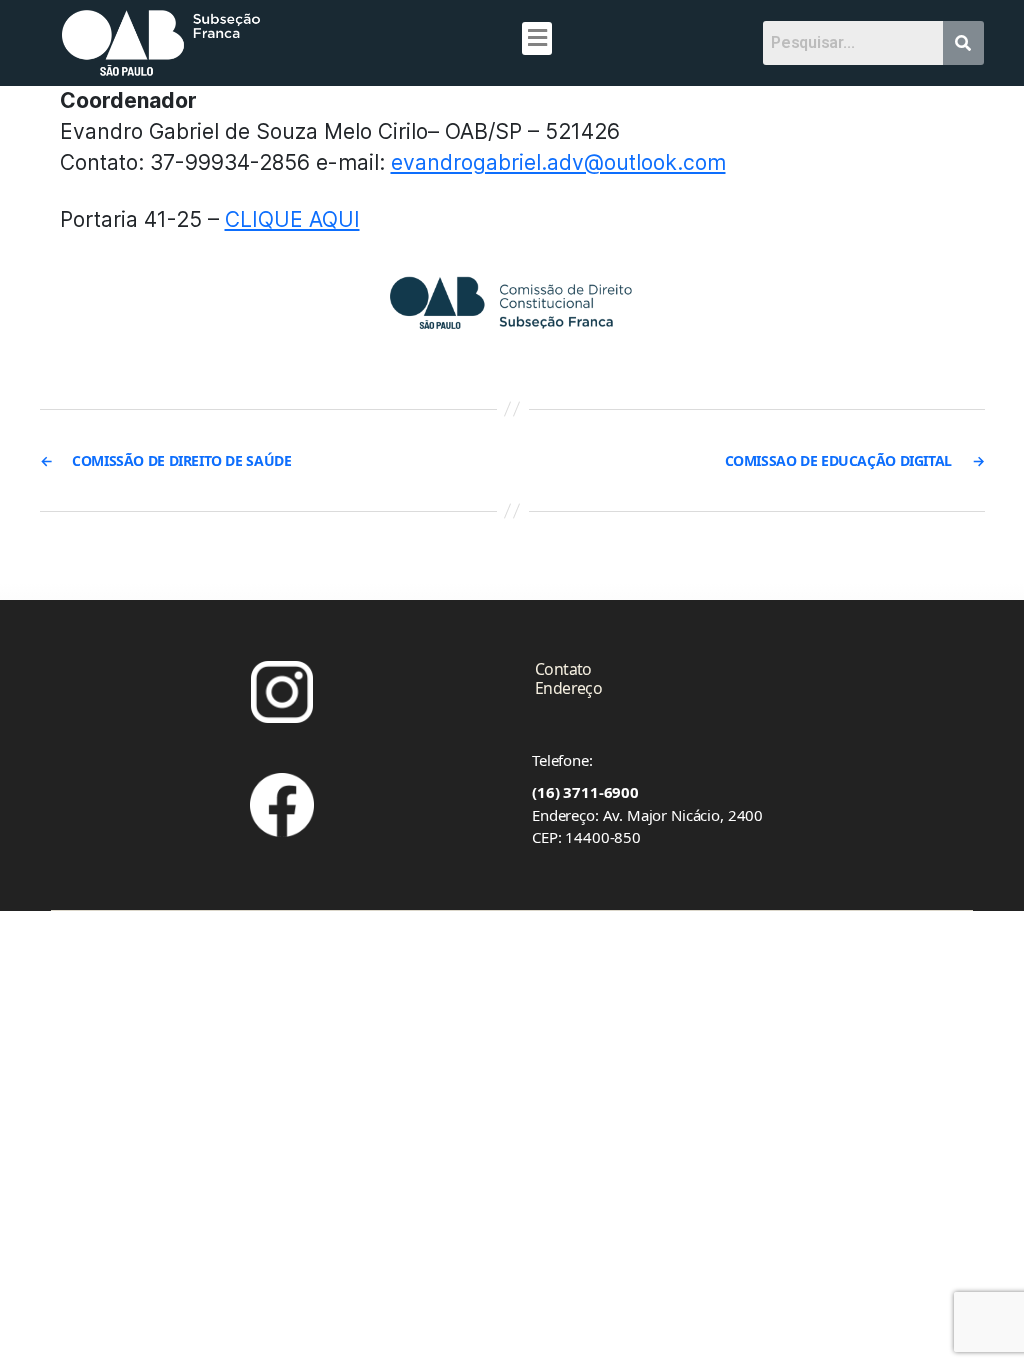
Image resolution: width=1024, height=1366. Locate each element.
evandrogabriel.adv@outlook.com (558, 162)
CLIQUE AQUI (292, 219)
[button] (537, 38)
